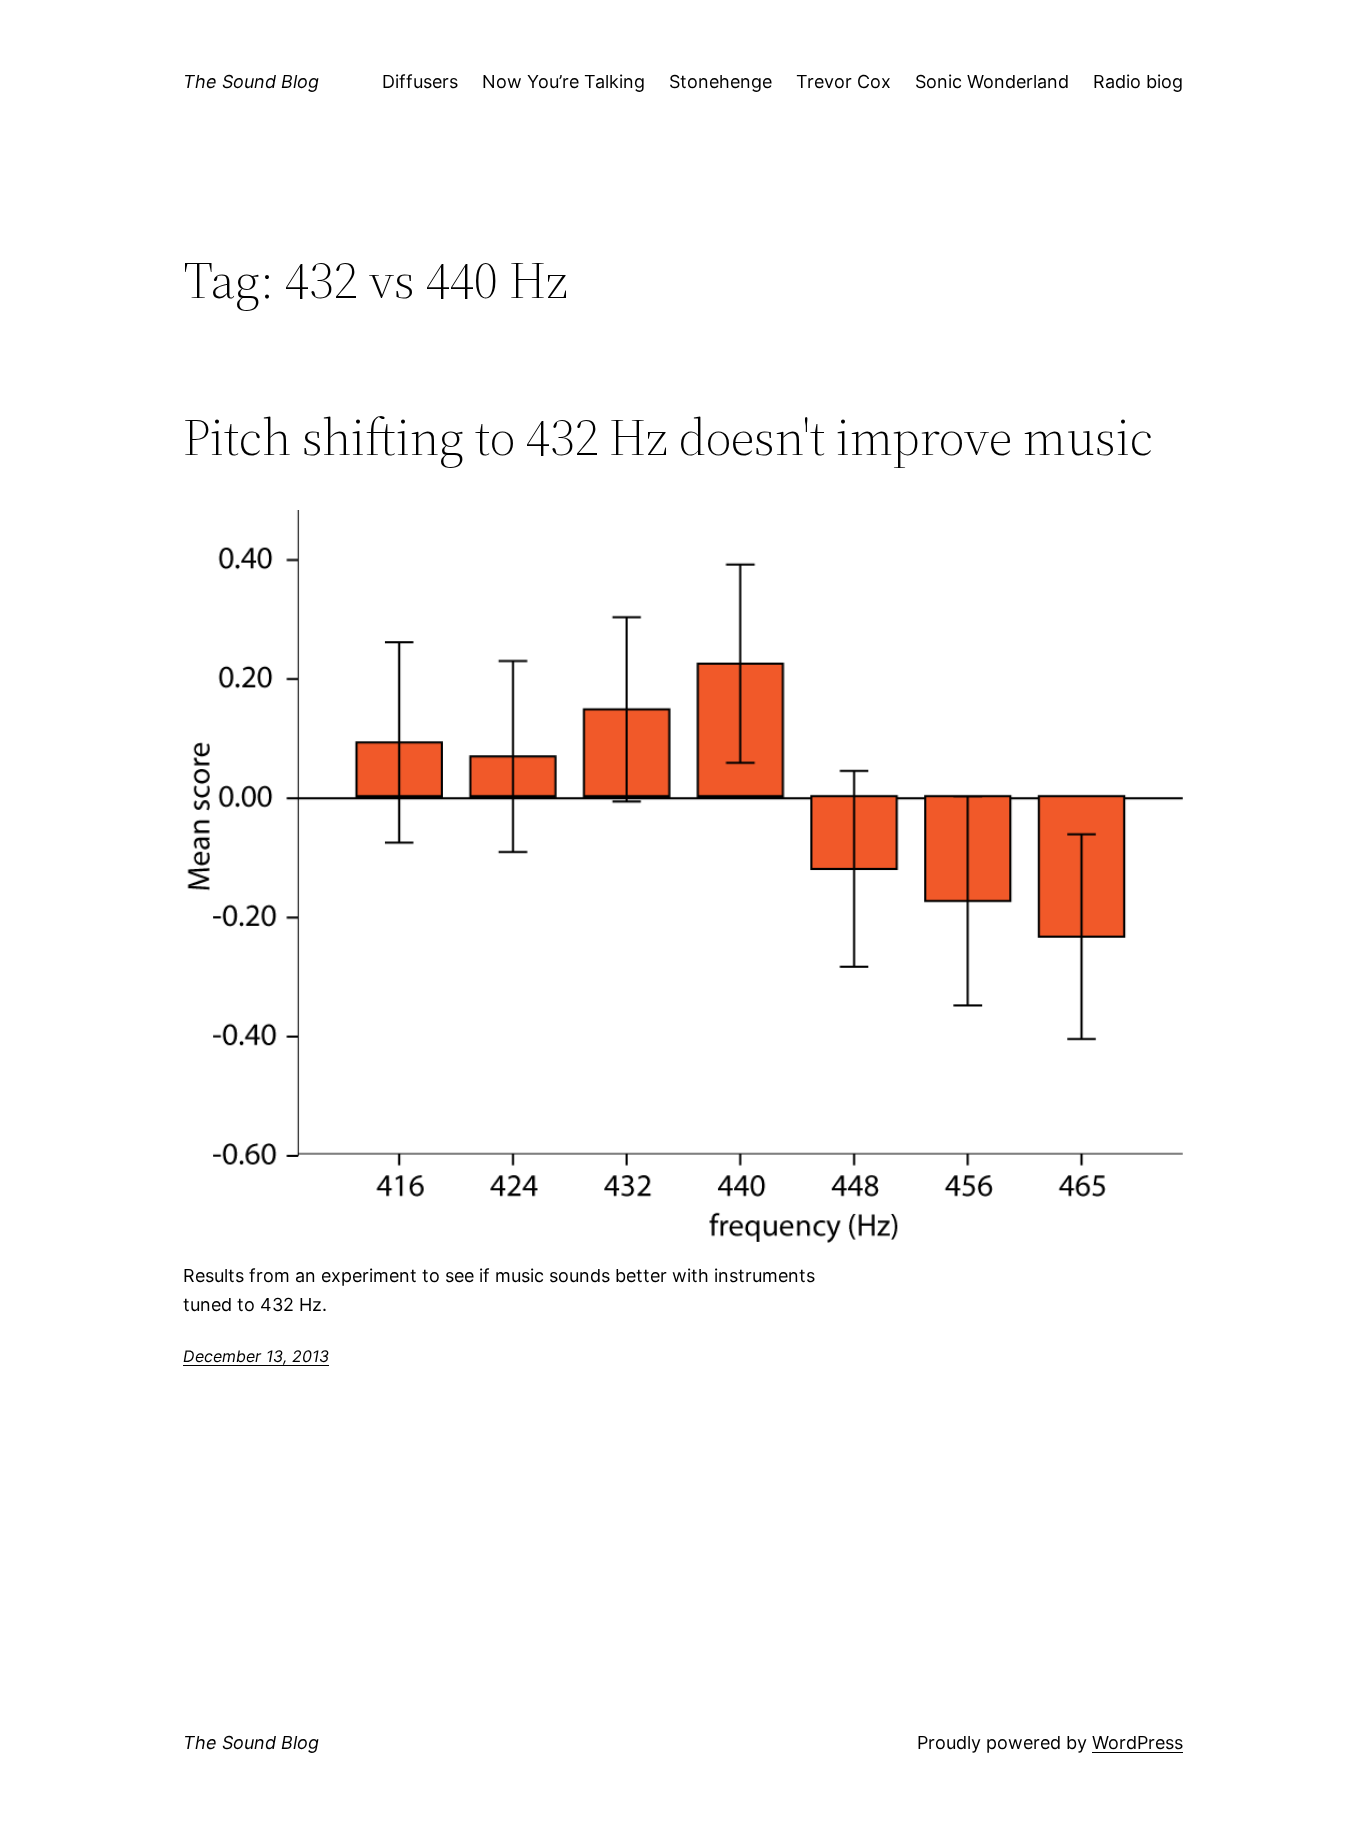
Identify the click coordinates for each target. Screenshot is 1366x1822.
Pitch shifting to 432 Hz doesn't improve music (668, 437)
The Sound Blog (251, 81)
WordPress (1137, 1742)
